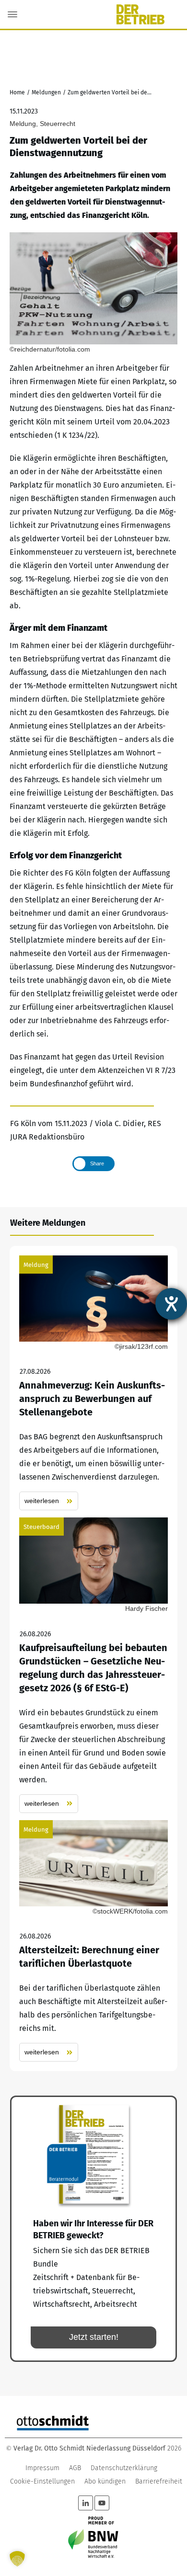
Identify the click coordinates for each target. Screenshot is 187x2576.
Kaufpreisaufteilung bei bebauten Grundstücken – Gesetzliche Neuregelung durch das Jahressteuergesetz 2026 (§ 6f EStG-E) (93, 1665)
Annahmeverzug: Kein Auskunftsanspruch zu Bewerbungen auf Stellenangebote (93, 1383)
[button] (17, 2559)
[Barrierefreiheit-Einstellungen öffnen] (171, 1304)
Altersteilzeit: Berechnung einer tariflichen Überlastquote (93, 1941)
